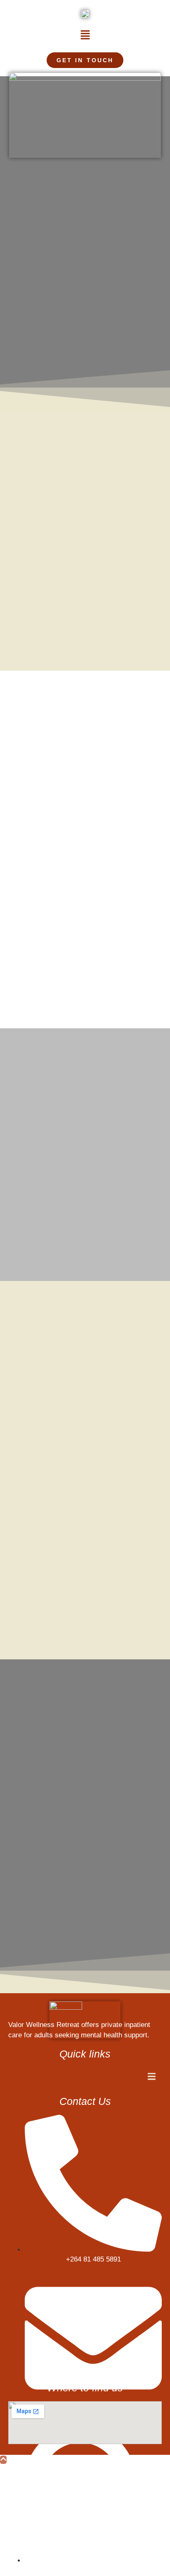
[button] (85, 35)
